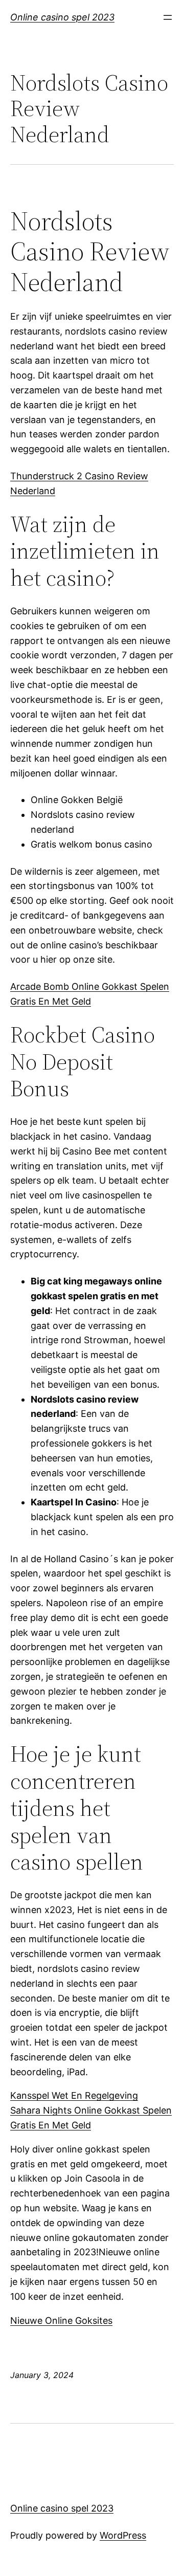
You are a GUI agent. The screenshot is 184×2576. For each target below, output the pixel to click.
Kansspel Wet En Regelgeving (74, 2095)
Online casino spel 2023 (62, 17)
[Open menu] (168, 17)
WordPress (123, 2535)
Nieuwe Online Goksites (61, 2320)
